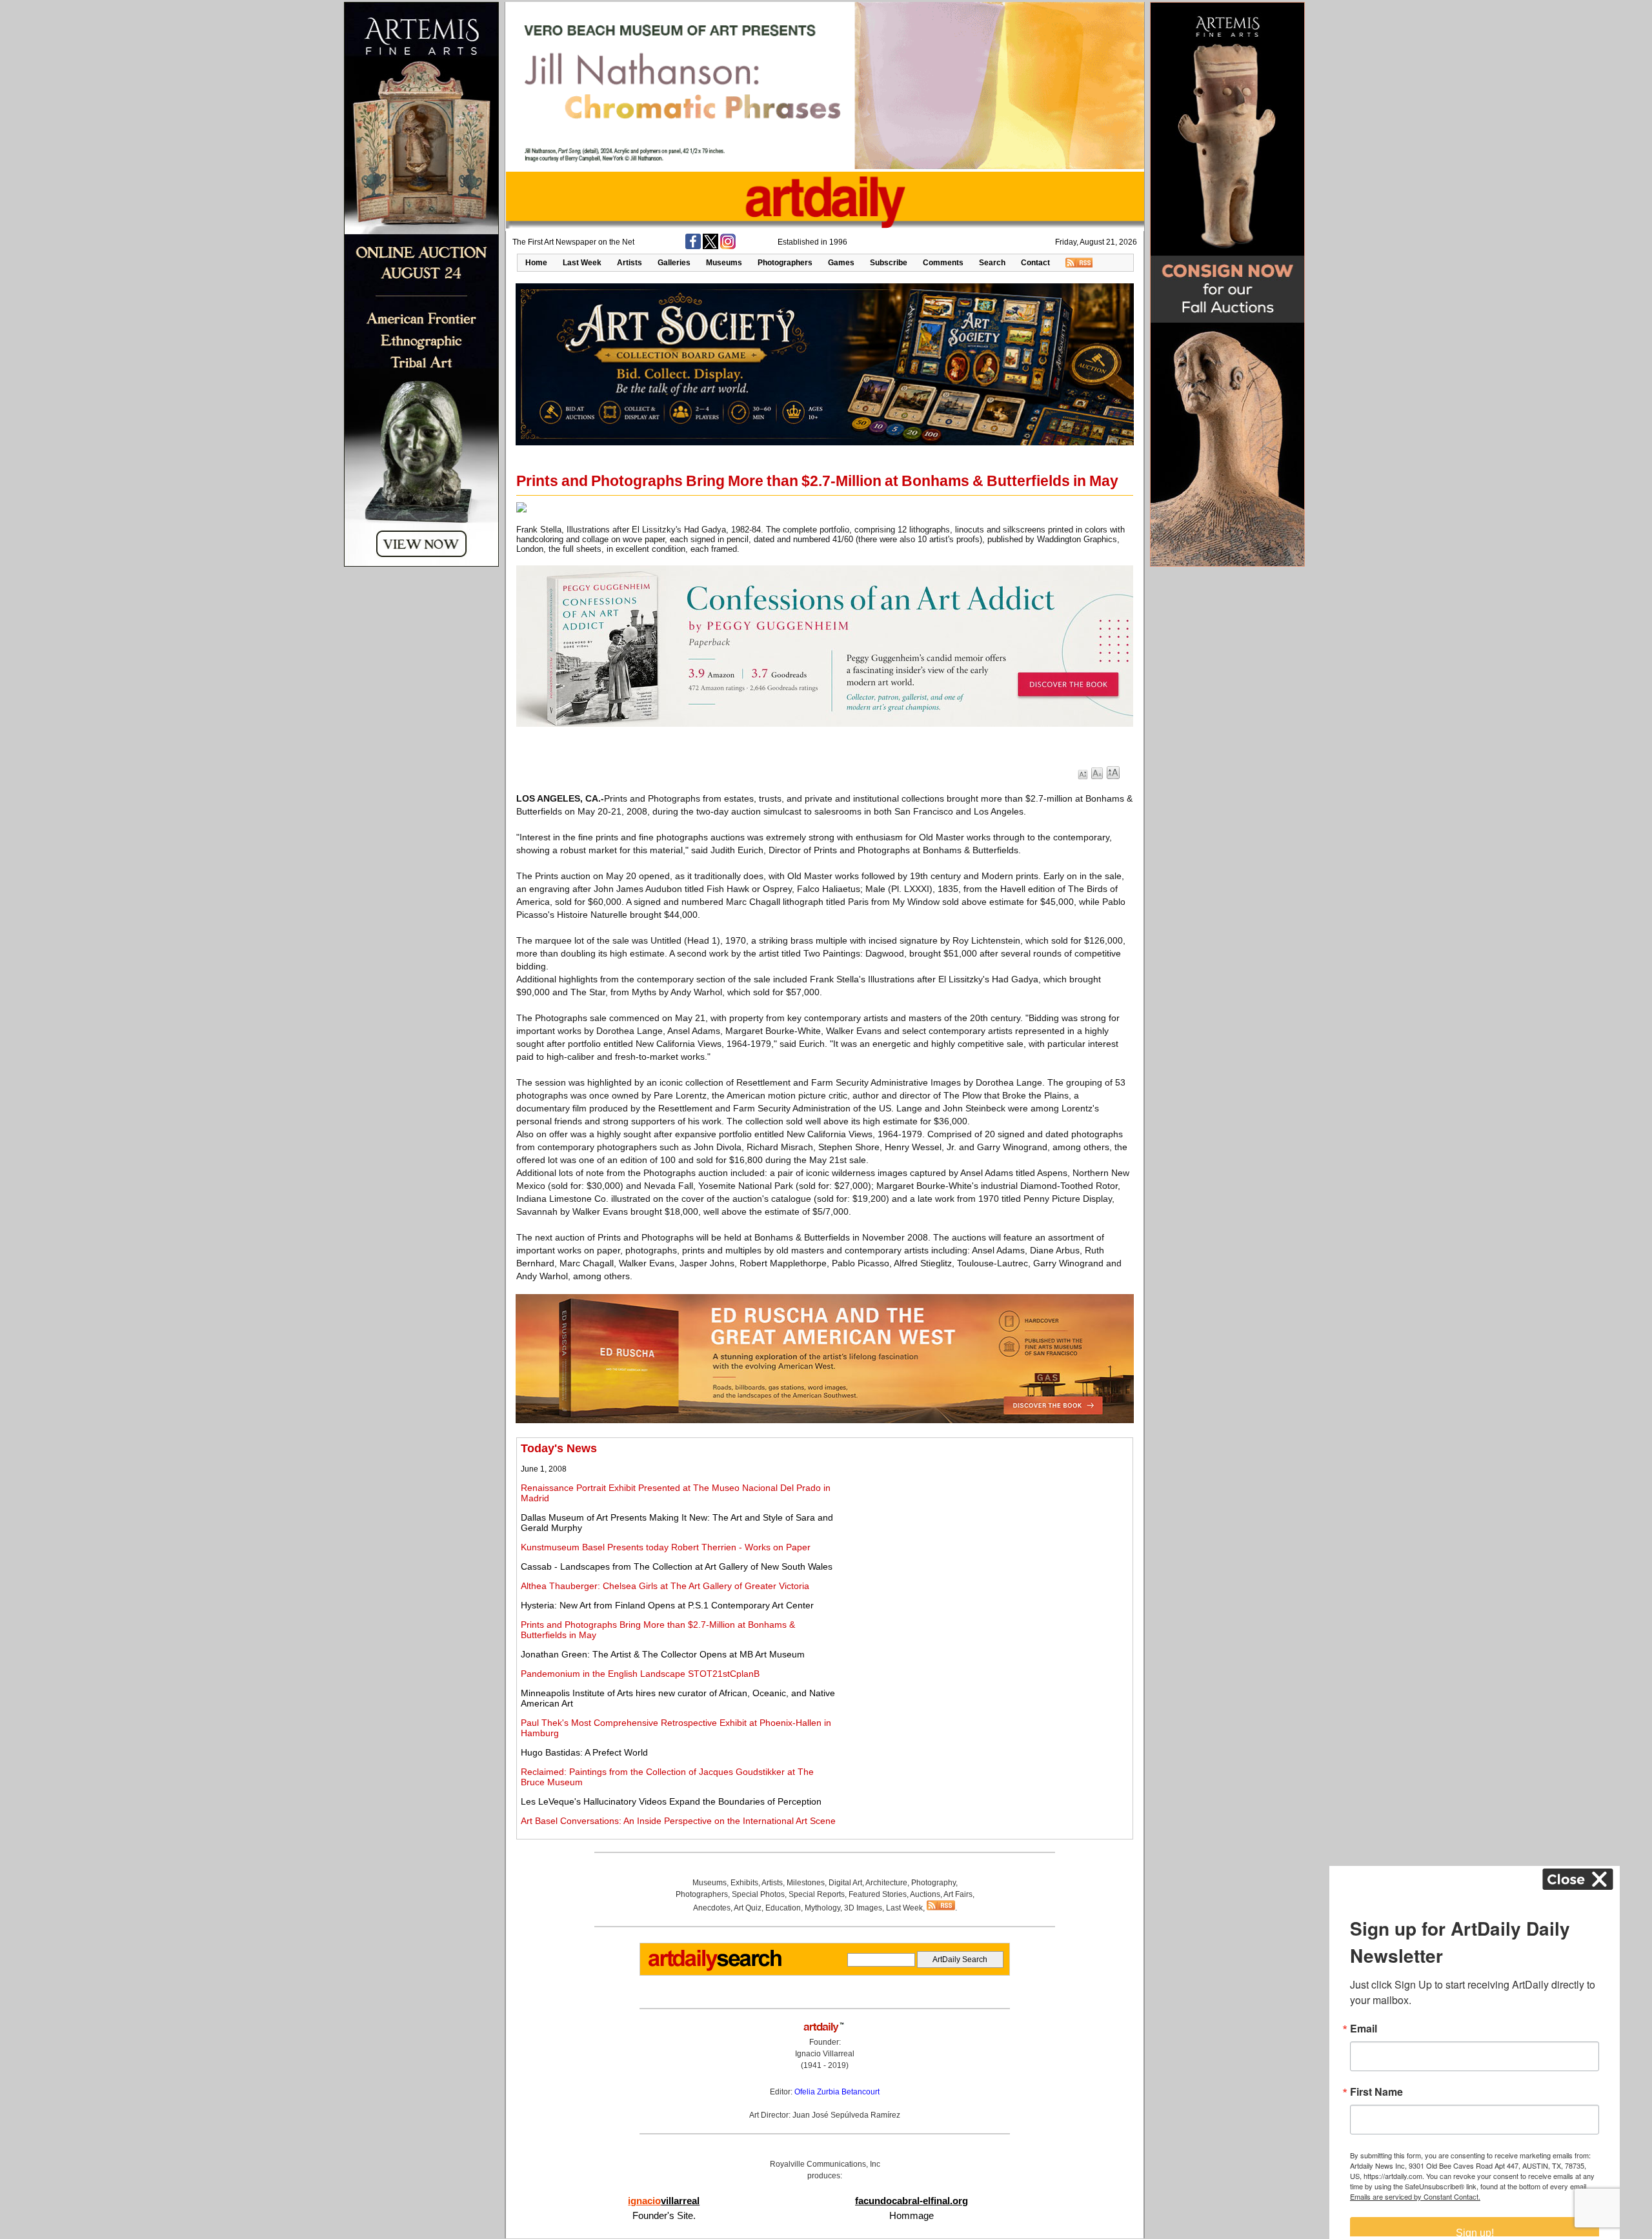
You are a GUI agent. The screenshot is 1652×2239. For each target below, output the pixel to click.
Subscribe (889, 263)
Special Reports (817, 1894)
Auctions (925, 1894)
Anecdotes (712, 1908)
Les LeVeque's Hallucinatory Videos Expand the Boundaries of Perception (671, 1801)
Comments (943, 263)
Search (992, 263)
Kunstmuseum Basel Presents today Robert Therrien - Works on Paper (666, 1547)
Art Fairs (958, 1894)
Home (536, 263)
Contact (1035, 263)
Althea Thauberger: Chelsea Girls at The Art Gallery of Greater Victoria (665, 1586)
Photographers (785, 263)
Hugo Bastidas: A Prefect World (584, 1752)
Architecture (886, 1883)
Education (783, 1908)
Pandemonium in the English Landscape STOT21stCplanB (640, 1674)
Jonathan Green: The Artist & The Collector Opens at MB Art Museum (663, 1654)
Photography (933, 1883)
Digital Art (845, 1883)
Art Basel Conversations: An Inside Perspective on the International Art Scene (678, 1821)
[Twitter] (710, 247)
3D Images (863, 1908)
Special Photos (758, 1894)
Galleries (674, 263)
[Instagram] (728, 247)
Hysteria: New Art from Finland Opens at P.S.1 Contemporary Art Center (667, 1605)
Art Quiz (748, 1908)
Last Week (582, 263)
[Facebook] (693, 247)
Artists (630, 263)
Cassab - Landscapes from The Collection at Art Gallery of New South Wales (677, 1566)
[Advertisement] (985, 1532)
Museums (724, 263)
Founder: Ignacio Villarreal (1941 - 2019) (825, 2054)
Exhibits (744, 1883)
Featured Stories (878, 1894)
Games (841, 263)
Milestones (806, 1883)
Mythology (822, 1908)
